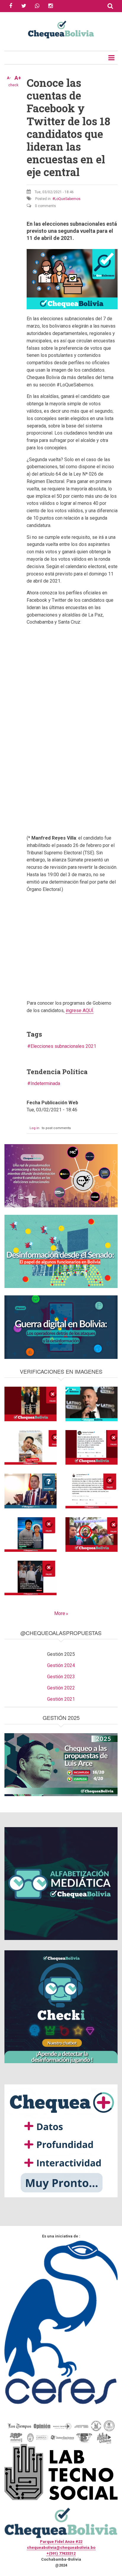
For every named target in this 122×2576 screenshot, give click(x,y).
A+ (18, 78)
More (60, 1613)
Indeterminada (45, 1083)
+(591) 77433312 (61, 2553)
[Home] (61, 29)
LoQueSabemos (68, 199)
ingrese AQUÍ (80, 1010)
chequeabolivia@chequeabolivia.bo (61, 2547)
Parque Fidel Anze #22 (61, 2542)
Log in (34, 1128)
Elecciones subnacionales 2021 (63, 1046)
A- (9, 78)
